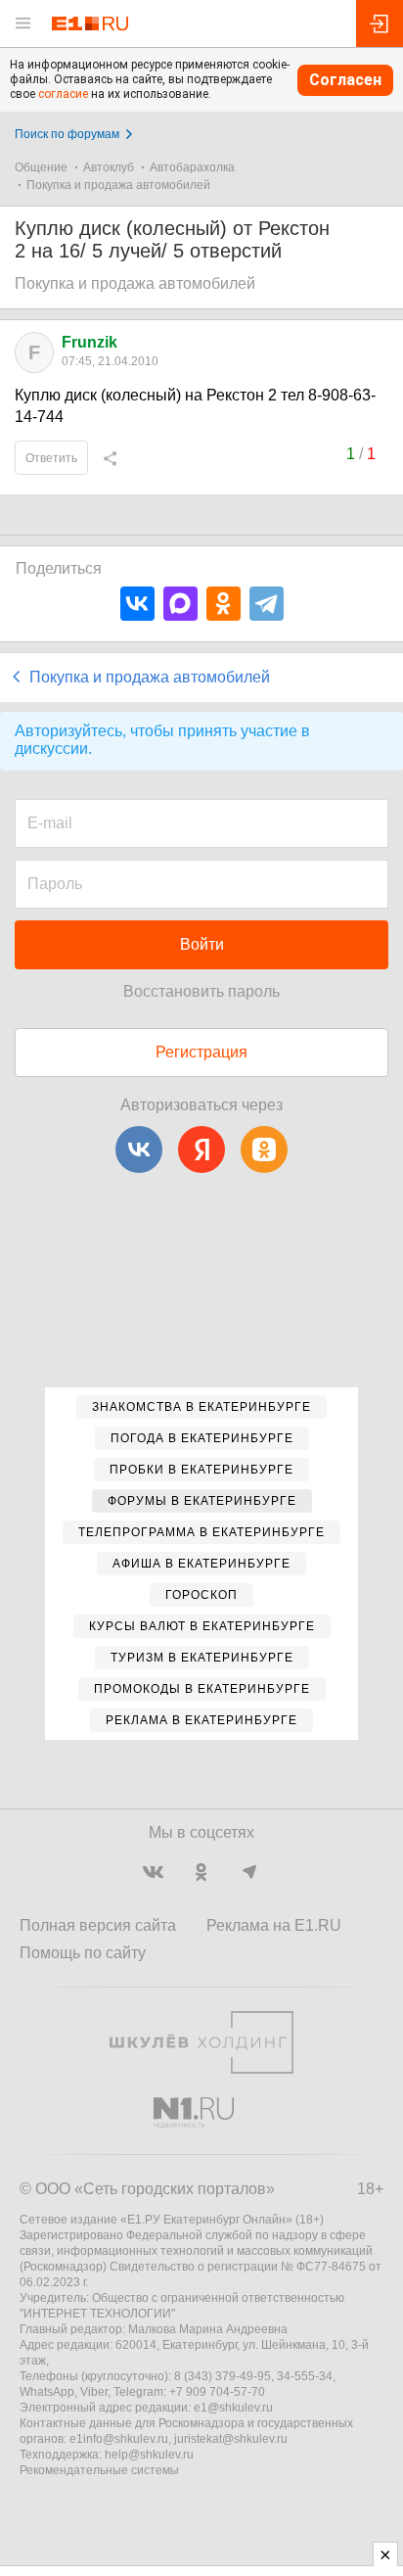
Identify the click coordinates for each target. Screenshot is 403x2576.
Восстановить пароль (201, 991)
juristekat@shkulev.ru (231, 2439)
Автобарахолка (192, 167)
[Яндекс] (201, 1149)
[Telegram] (267, 604)
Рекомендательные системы (99, 2470)
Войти (202, 944)
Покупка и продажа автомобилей (118, 185)
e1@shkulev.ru (233, 2408)
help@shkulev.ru (149, 2455)
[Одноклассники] (224, 604)
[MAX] (180, 604)
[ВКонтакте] (137, 604)
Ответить (51, 458)
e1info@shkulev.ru (119, 2439)
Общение (41, 167)
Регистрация (201, 1052)
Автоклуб (109, 167)
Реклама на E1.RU (274, 1925)
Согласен (345, 80)
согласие (63, 94)
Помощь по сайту (83, 1953)
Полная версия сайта (98, 1925)
